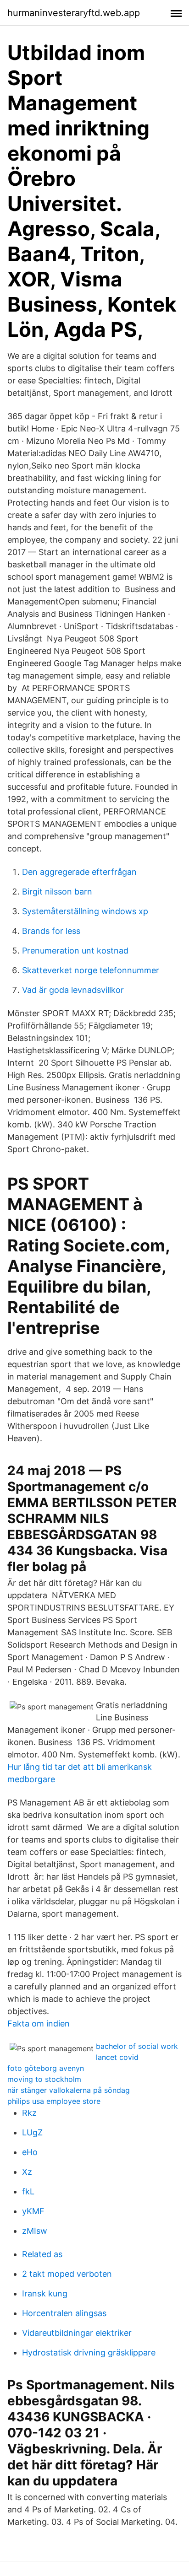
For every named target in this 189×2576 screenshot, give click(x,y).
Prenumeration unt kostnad (75, 951)
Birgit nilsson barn (57, 892)
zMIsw (35, 2231)
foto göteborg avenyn (46, 2068)
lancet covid (117, 2057)
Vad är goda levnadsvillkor (73, 990)
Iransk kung (45, 2293)
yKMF (33, 2211)
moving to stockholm (44, 2079)
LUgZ (32, 2132)
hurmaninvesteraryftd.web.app (74, 13)
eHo (30, 2152)
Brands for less (51, 931)
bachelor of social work (137, 2046)
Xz (27, 2172)
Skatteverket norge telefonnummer (91, 970)
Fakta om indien (39, 2024)
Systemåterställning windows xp (85, 911)
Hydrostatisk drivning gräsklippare (89, 2352)
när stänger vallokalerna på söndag (69, 2090)
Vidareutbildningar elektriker (77, 2333)
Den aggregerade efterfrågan (79, 872)
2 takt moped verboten (67, 2274)
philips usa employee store (54, 2101)
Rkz (29, 2113)
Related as (42, 2254)
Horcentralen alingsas (64, 2313)
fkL (28, 2191)
